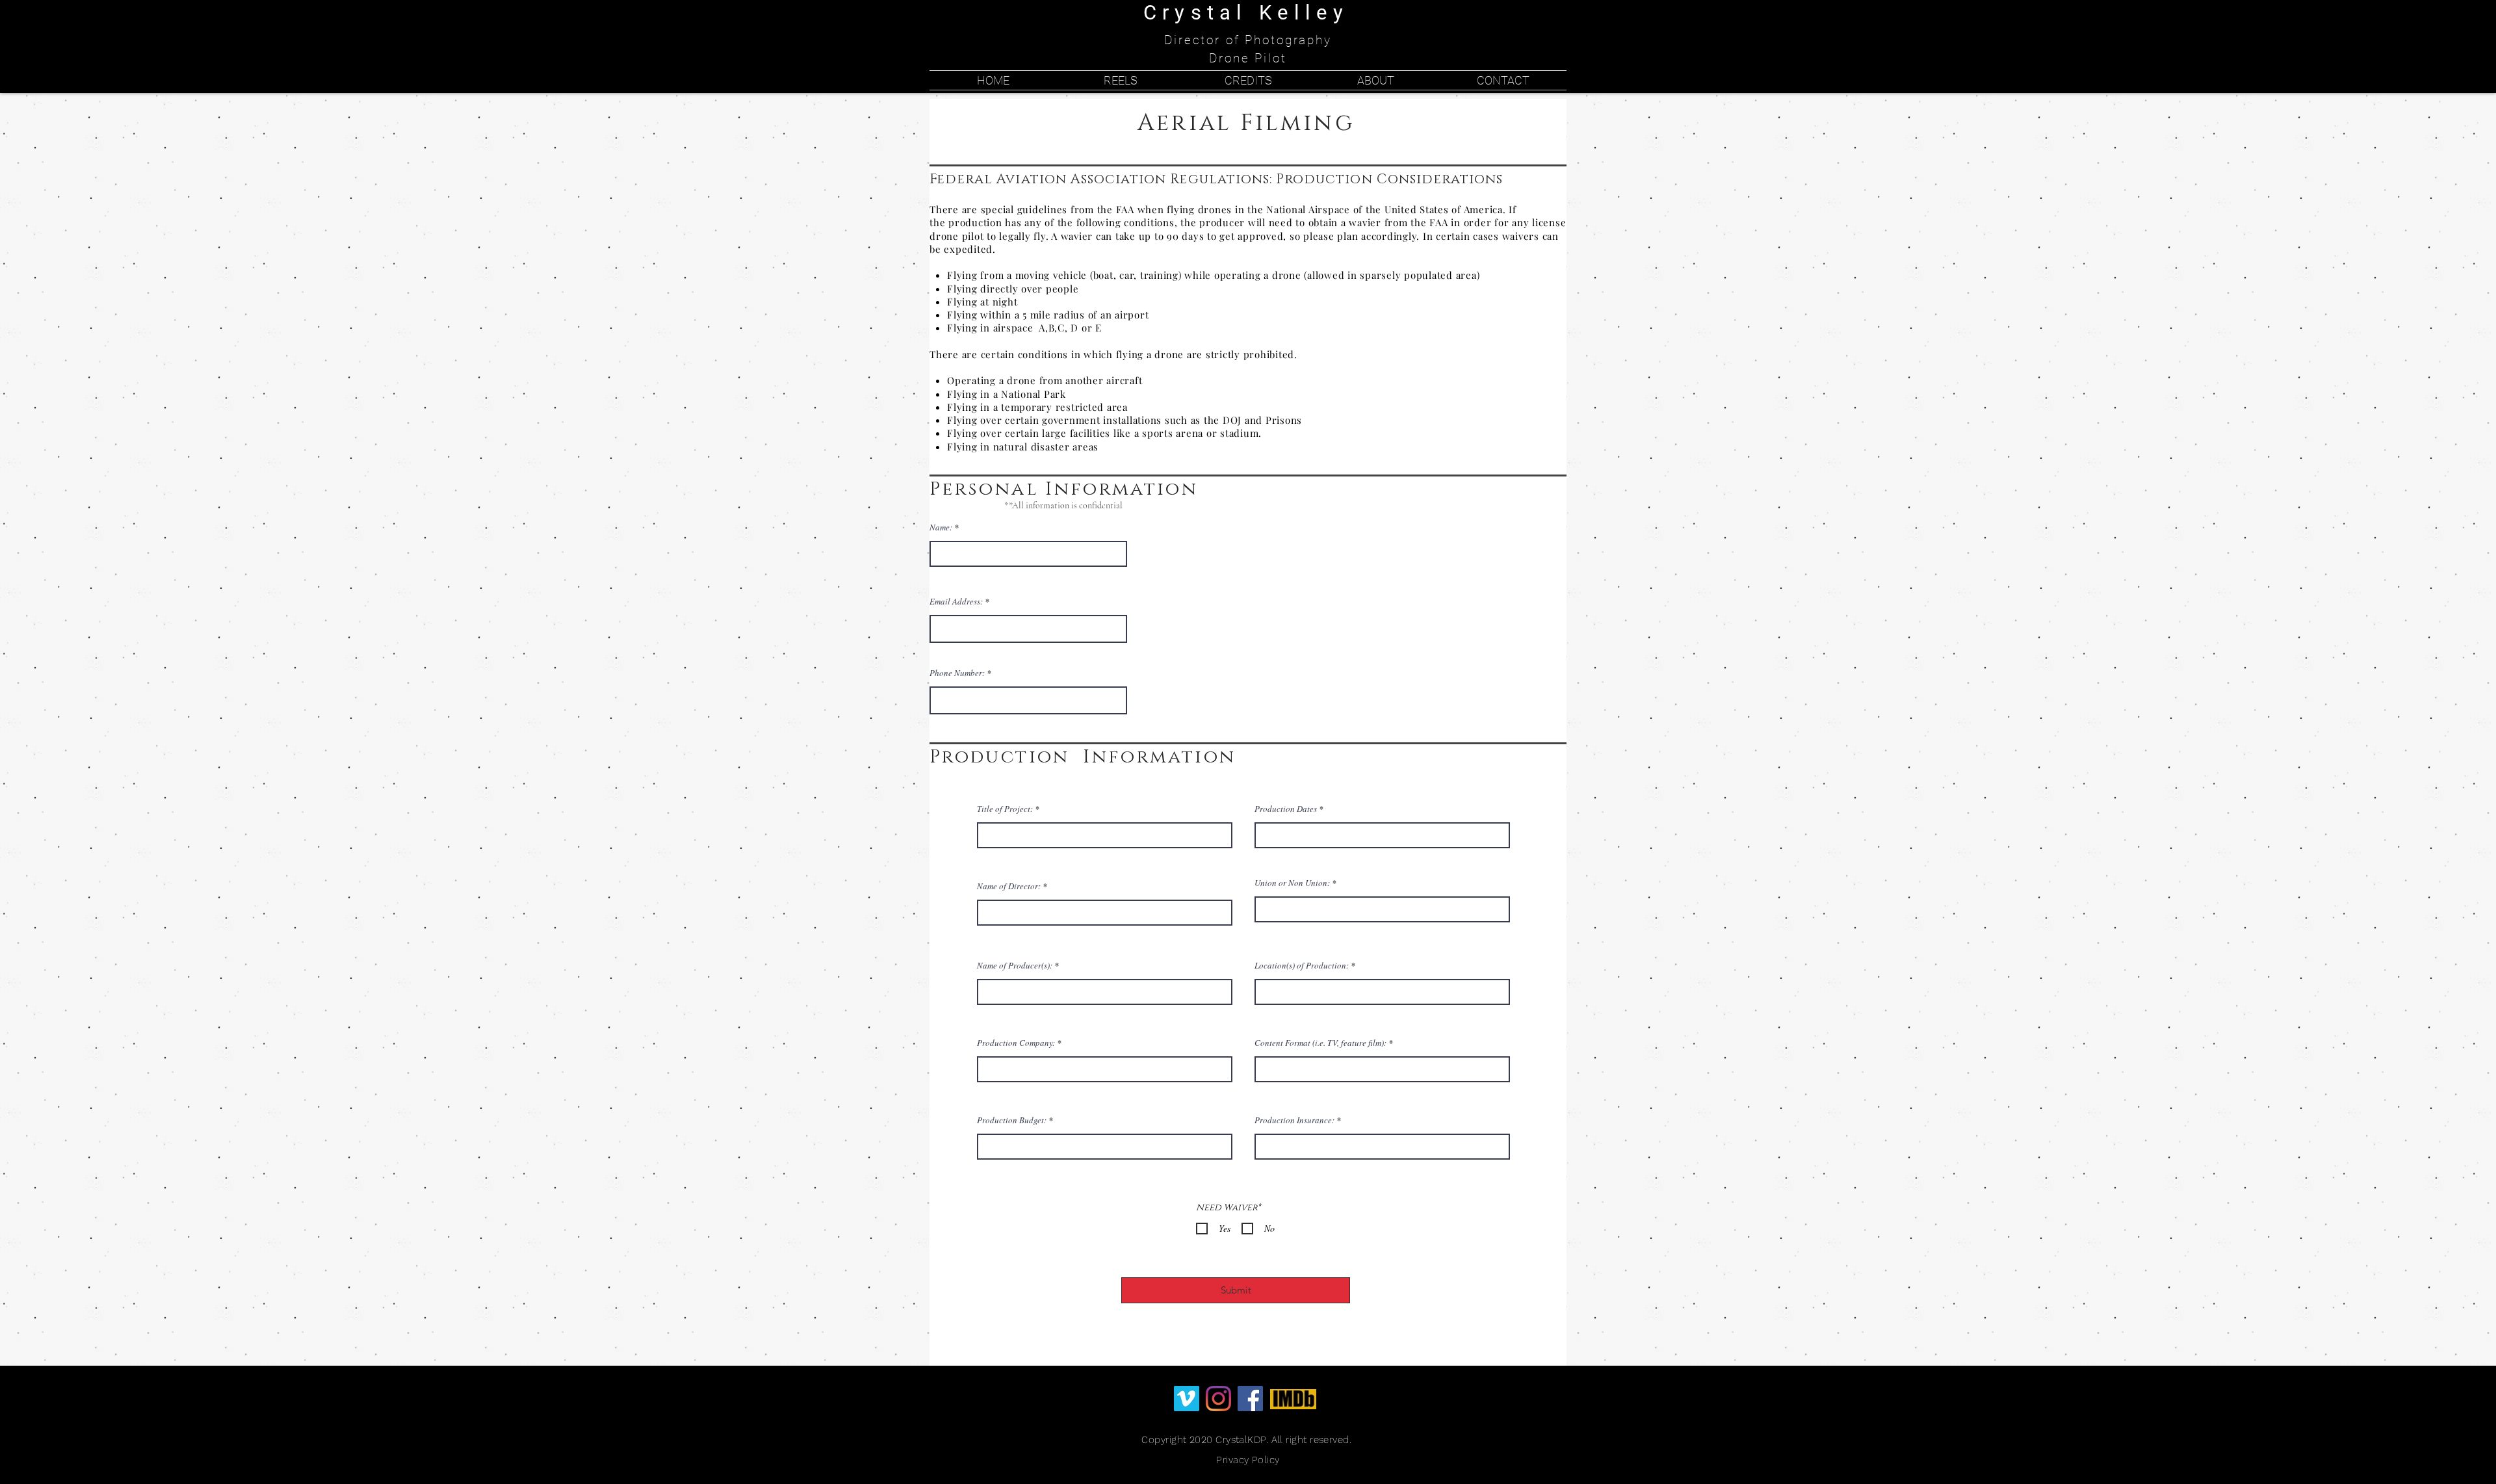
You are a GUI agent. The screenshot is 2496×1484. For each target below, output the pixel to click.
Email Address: (956, 602)
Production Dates (1286, 809)
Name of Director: (1009, 886)
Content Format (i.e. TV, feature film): (1320, 1043)
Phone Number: (957, 673)
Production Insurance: (1294, 1120)
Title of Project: (1005, 809)
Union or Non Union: (1292, 883)
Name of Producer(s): (1015, 966)
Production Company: (1016, 1043)
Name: (941, 527)
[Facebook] (1250, 1399)
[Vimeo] (1187, 1399)
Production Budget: (1012, 1120)
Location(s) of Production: (1302, 966)
